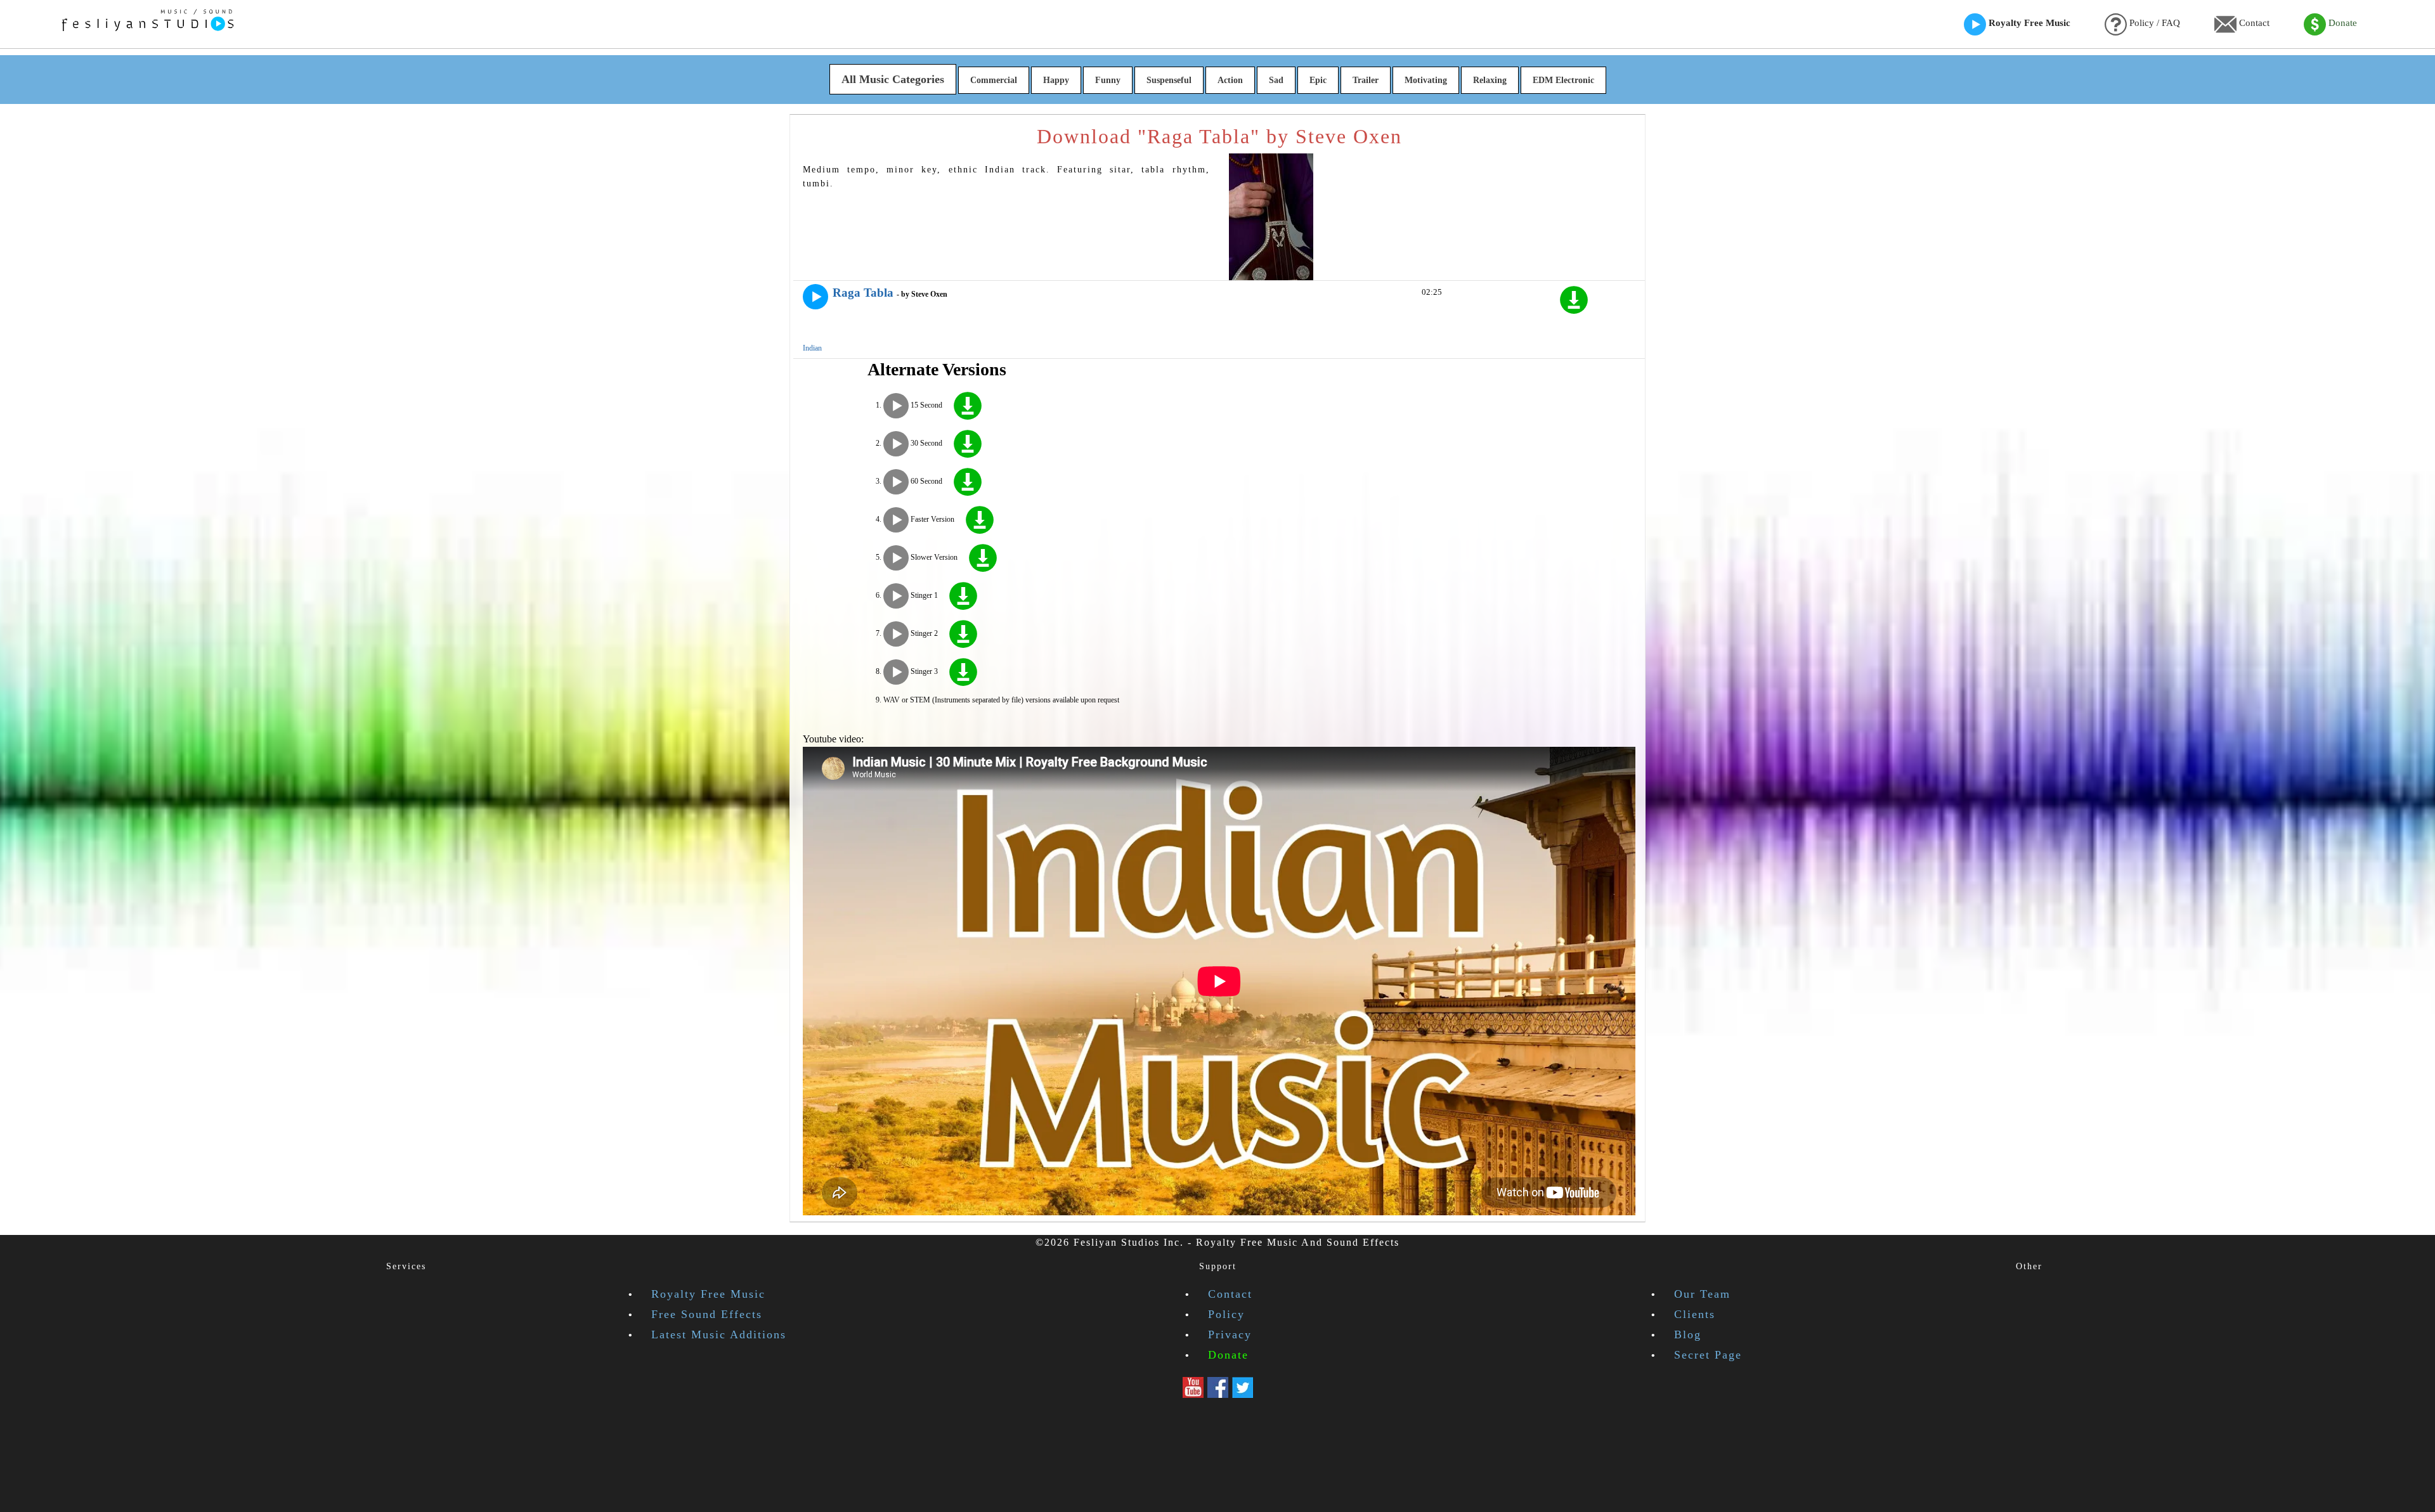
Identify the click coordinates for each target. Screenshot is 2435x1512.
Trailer (1366, 80)
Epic (1318, 80)
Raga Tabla (863, 293)
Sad (1276, 80)
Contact (2253, 23)
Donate (2341, 23)
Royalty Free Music (2028, 23)
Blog (1688, 1334)
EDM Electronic (1563, 80)
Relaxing (1490, 80)
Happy (1056, 80)
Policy (1226, 1314)
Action (1230, 80)
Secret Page (1708, 1355)
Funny (1108, 80)
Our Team (1702, 1294)
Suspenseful (1169, 80)
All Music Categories (893, 79)
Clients (1695, 1314)
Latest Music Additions (719, 1334)
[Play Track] (815, 297)
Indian (812, 348)
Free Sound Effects (707, 1314)
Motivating (1426, 80)
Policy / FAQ (2153, 23)
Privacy (1230, 1334)
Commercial (994, 80)
